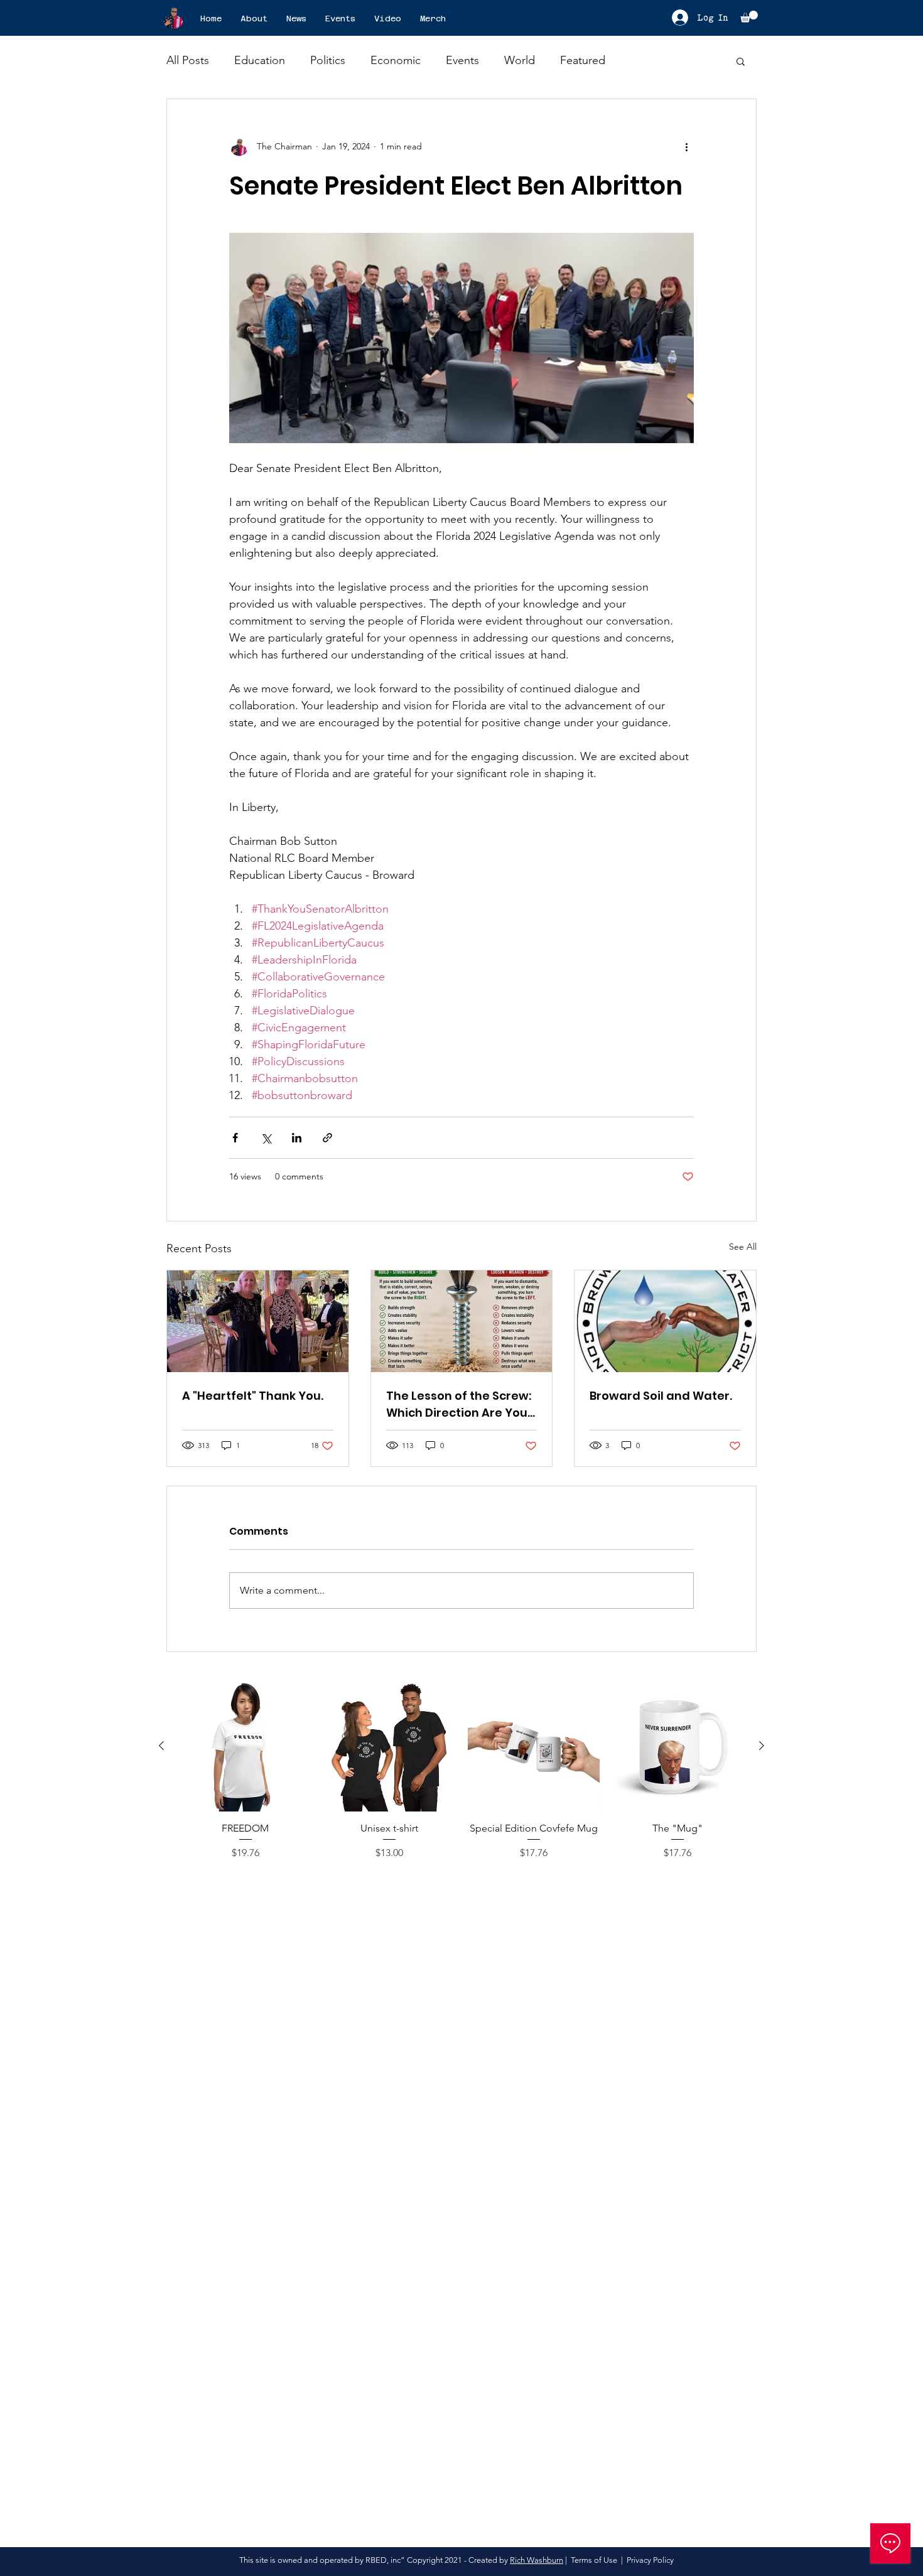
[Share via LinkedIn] (297, 1138)
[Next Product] (762, 1746)
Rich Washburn (537, 2560)
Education (260, 60)
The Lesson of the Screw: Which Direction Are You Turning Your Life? (459, 1404)
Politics (328, 60)
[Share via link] (327, 1138)
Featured (583, 60)
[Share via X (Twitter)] (266, 1138)
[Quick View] (246, 1746)
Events (462, 60)
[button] (749, 17)
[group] (462, 1778)
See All (743, 1247)
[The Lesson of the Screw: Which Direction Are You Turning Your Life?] (462, 1321)
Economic (396, 60)
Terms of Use (594, 2560)
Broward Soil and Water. (661, 1396)
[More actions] (686, 147)
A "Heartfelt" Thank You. (253, 1396)
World (520, 60)
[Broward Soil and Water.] (665, 1321)
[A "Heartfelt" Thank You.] (258, 1321)
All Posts (188, 60)
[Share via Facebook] (235, 1138)
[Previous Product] (161, 1746)
